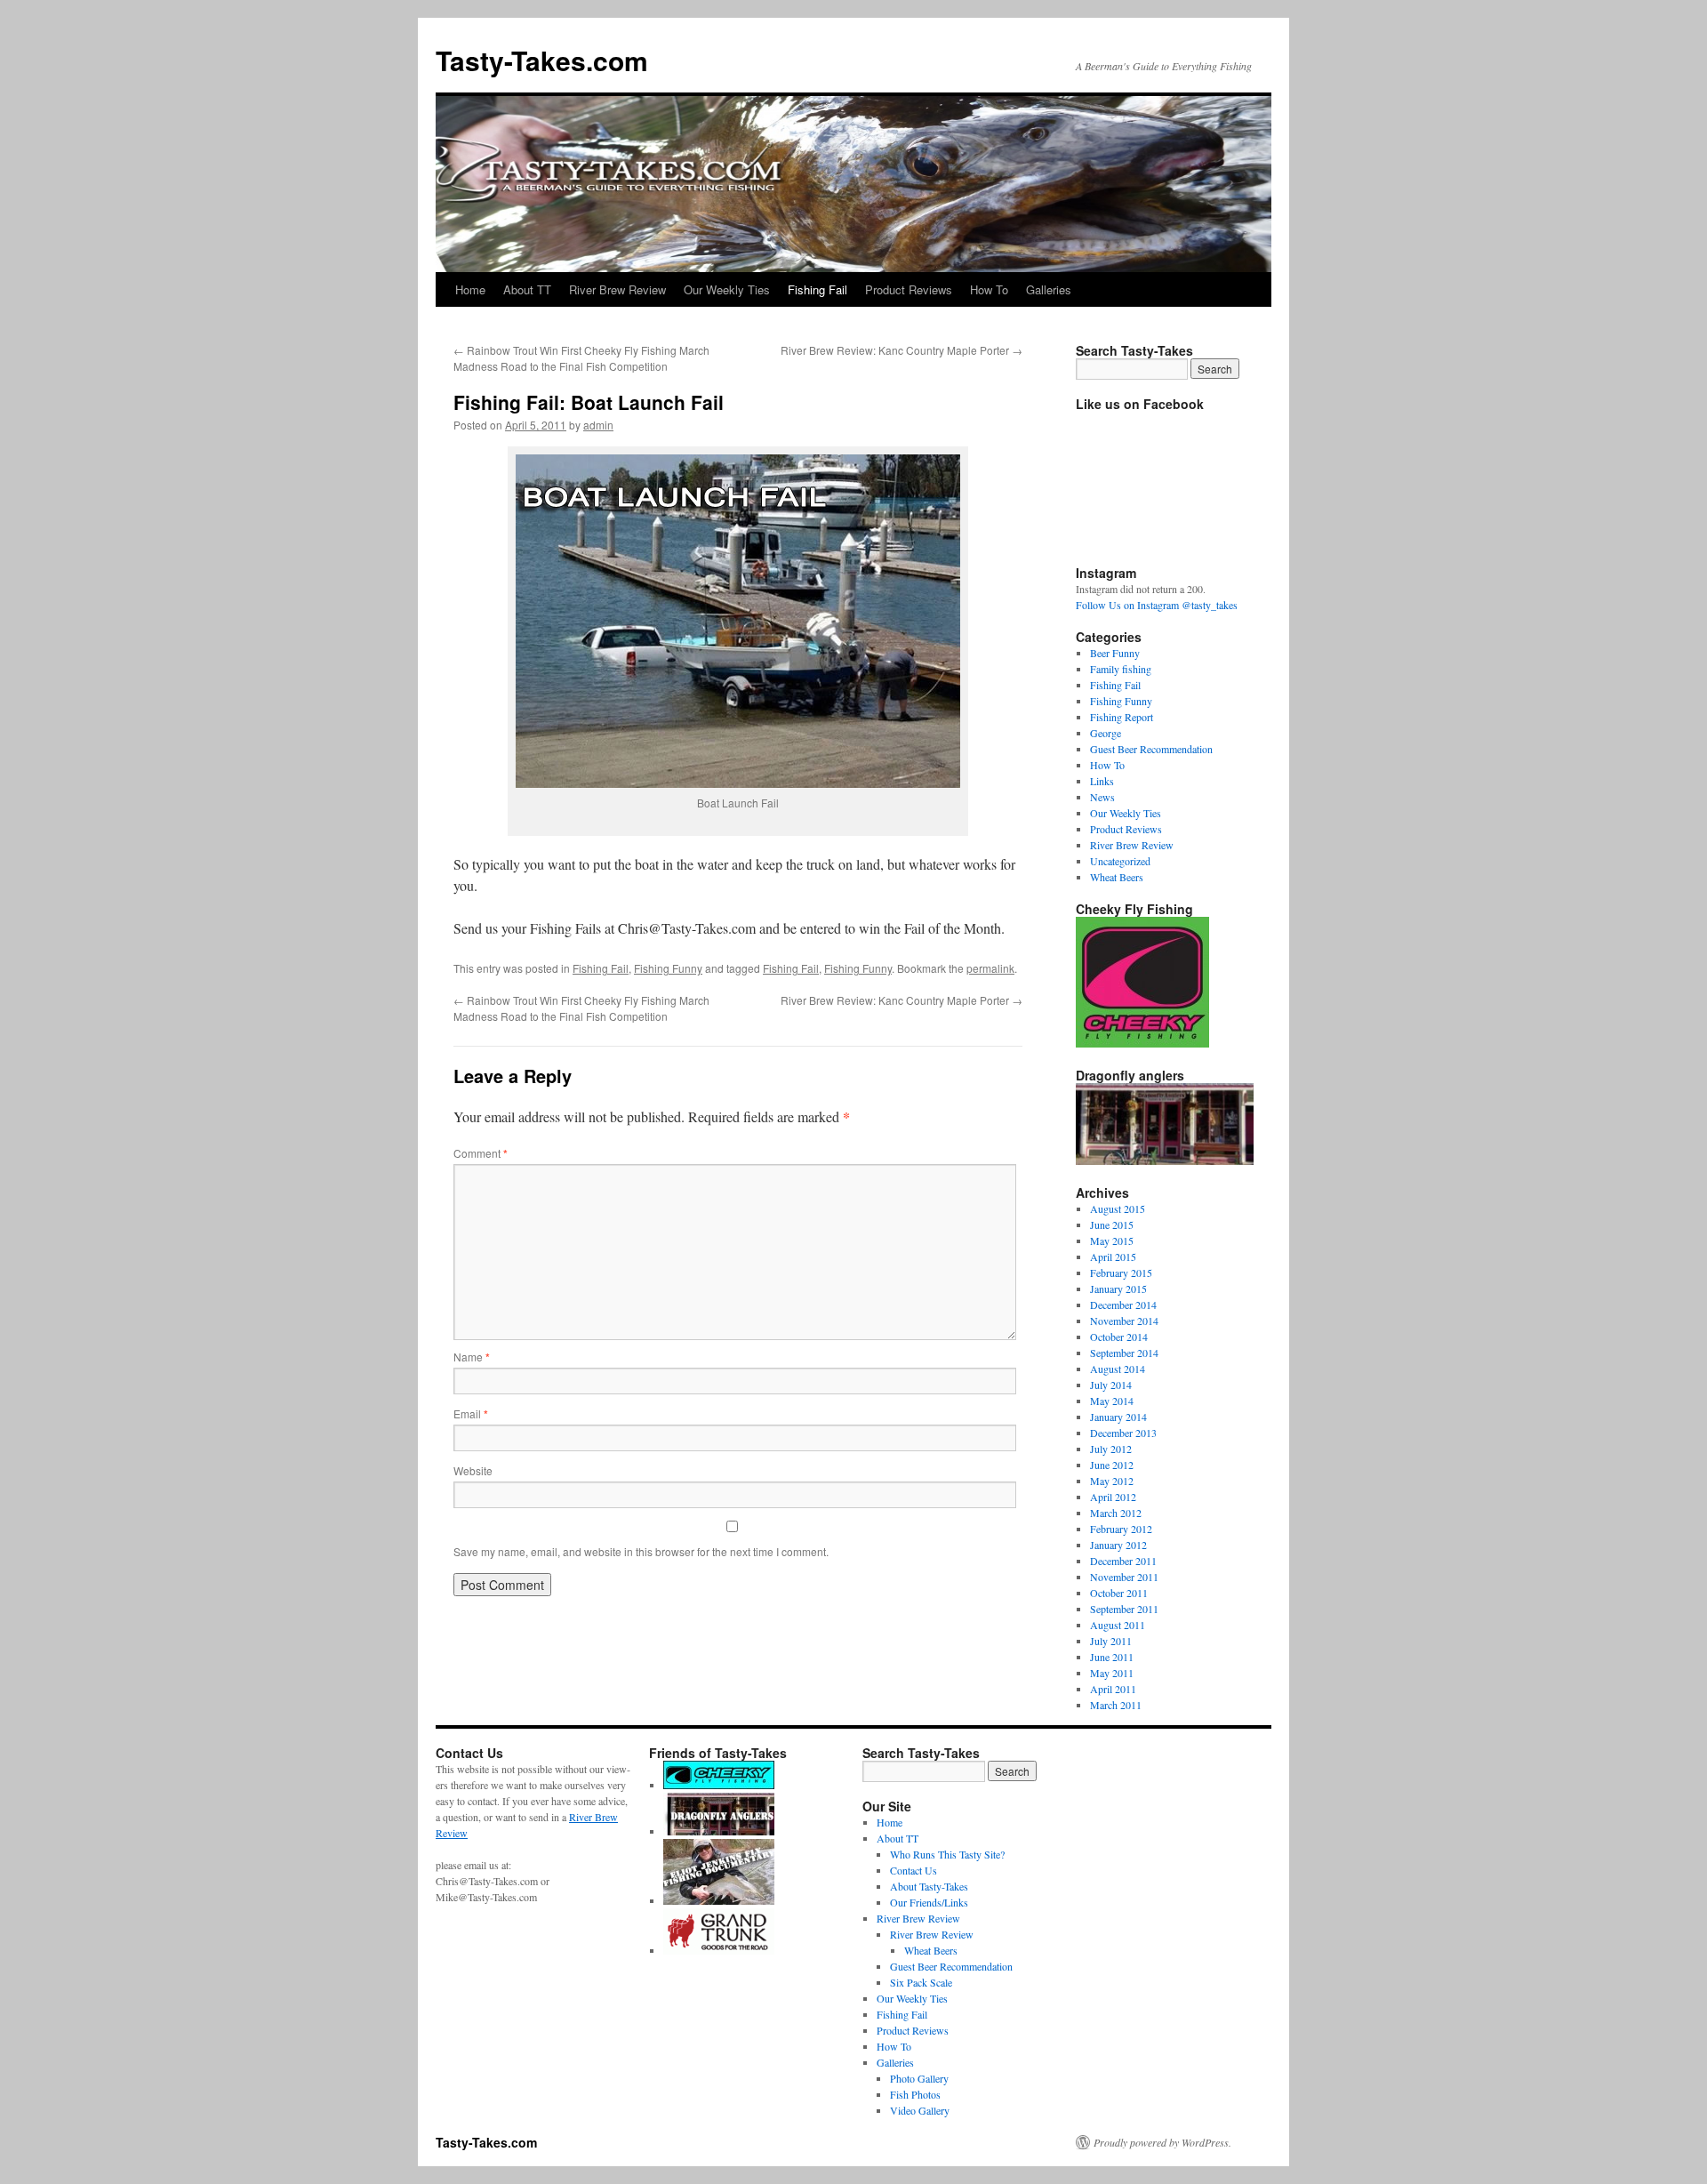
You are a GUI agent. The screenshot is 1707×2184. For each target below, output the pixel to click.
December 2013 (1123, 1433)
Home (470, 289)
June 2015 (1112, 1224)
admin (598, 425)
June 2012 (1112, 1465)
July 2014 (1111, 1385)
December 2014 (1123, 1305)
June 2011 (1112, 1657)
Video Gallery (920, 2110)
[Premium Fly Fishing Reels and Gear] (719, 1785)
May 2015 (1112, 1241)
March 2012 (1116, 1513)
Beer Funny (1115, 653)
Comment (481, 1153)
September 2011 (1124, 1609)
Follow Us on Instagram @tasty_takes (1157, 605)
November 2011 (1124, 1577)
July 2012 (1111, 1449)
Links (1102, 781)
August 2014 (1118, 1369)
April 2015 (1113, 1257)
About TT (527, 289)
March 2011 (1116, 1705)
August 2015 (1118, 1208)
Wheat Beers (1117, 877)
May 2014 (1112, 1401)
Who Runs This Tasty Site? (947, 1854)
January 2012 (1118, 1545)
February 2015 (1121, 1273)
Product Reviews (909, 289)
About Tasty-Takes (929, 1886)
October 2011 (1119, 1593)
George (1106, 733)
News (1102, 797)
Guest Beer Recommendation (1151, 749)
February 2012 (1121, 1529)
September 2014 (1124, 1353)
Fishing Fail (817, 289)
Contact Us (914, 1870)
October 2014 (1119, 1337)
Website (473, 1470)
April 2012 (1113, 1497)
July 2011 (1111, 1641)
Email (471, 1413)
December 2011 (1123, 1561)
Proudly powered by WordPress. (1162, 2142)
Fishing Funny (668, 968)
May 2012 (1112, 1481)
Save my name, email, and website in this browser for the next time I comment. (641, 1551)
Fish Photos (915, 2094)
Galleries (1049, 289)
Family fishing (1121, 669)
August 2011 (1118, 1625)
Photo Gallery (919, 2078)
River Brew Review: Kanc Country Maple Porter (902, 350)
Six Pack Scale (921, 1982)
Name (472, 1357)
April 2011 (1113, 1689)
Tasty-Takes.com (542, 60)
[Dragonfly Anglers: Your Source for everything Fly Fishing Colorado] (719, 1831)
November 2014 (1124, 1321)
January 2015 (1118, 1289)
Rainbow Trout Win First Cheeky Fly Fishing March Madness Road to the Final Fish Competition (581, 358)
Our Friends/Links (929, 1902)
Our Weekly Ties (727, 289)
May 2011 (1112, 1673)
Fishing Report (1122, 717)
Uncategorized (1120, 861)
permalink (990, 968)
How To (989, 289)
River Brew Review (617, 289)
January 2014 (1118, 1417)
